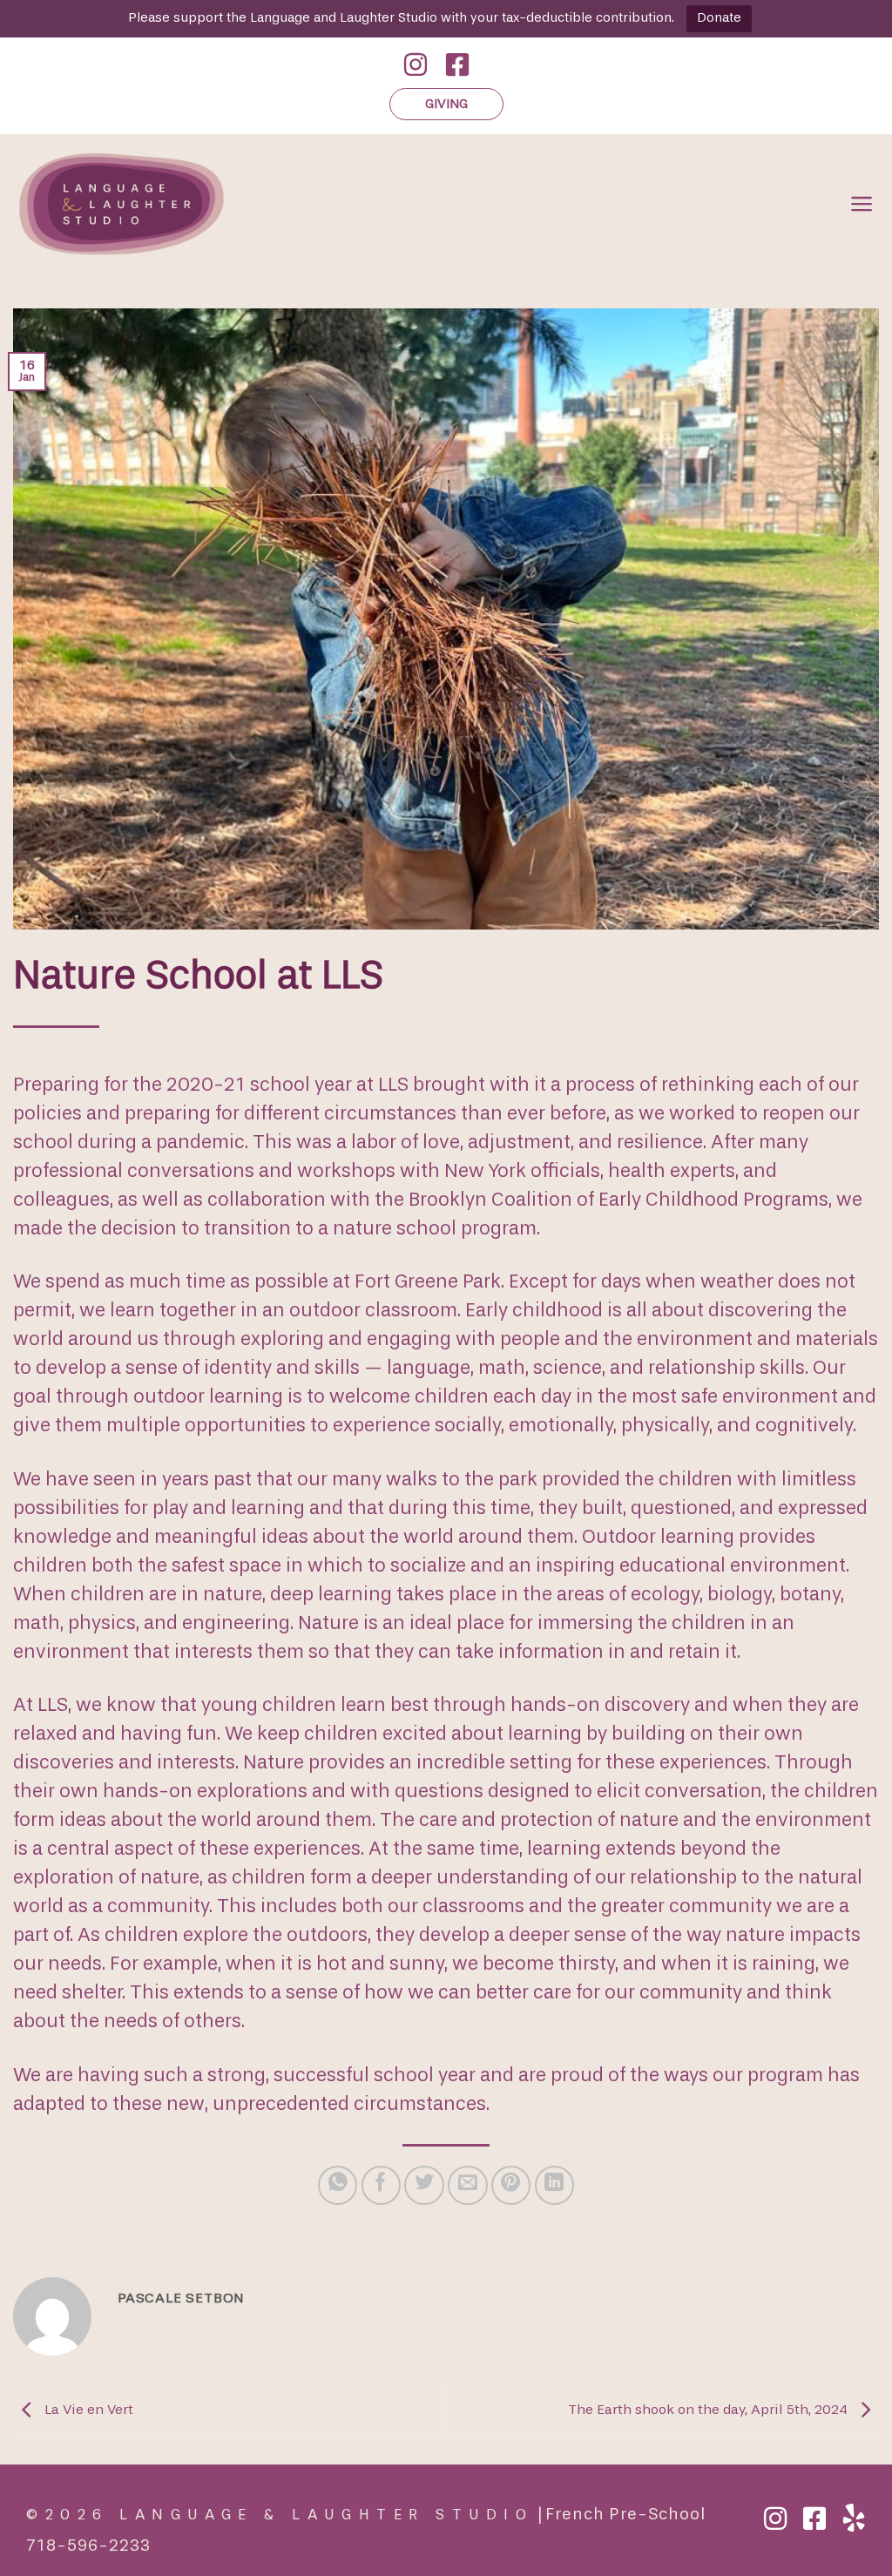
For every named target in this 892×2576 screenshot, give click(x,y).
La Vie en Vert (87, 2410)
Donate (719, 18)
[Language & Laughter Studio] (219, 204)
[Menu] (862, 204)
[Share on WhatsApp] (338, 2185)
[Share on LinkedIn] (554, 2185)
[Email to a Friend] (467, 2185)
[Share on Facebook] (381, 2185)
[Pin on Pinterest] (511, 2185)
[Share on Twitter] (424, 2185)
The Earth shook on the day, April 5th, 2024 (710, 2410)
